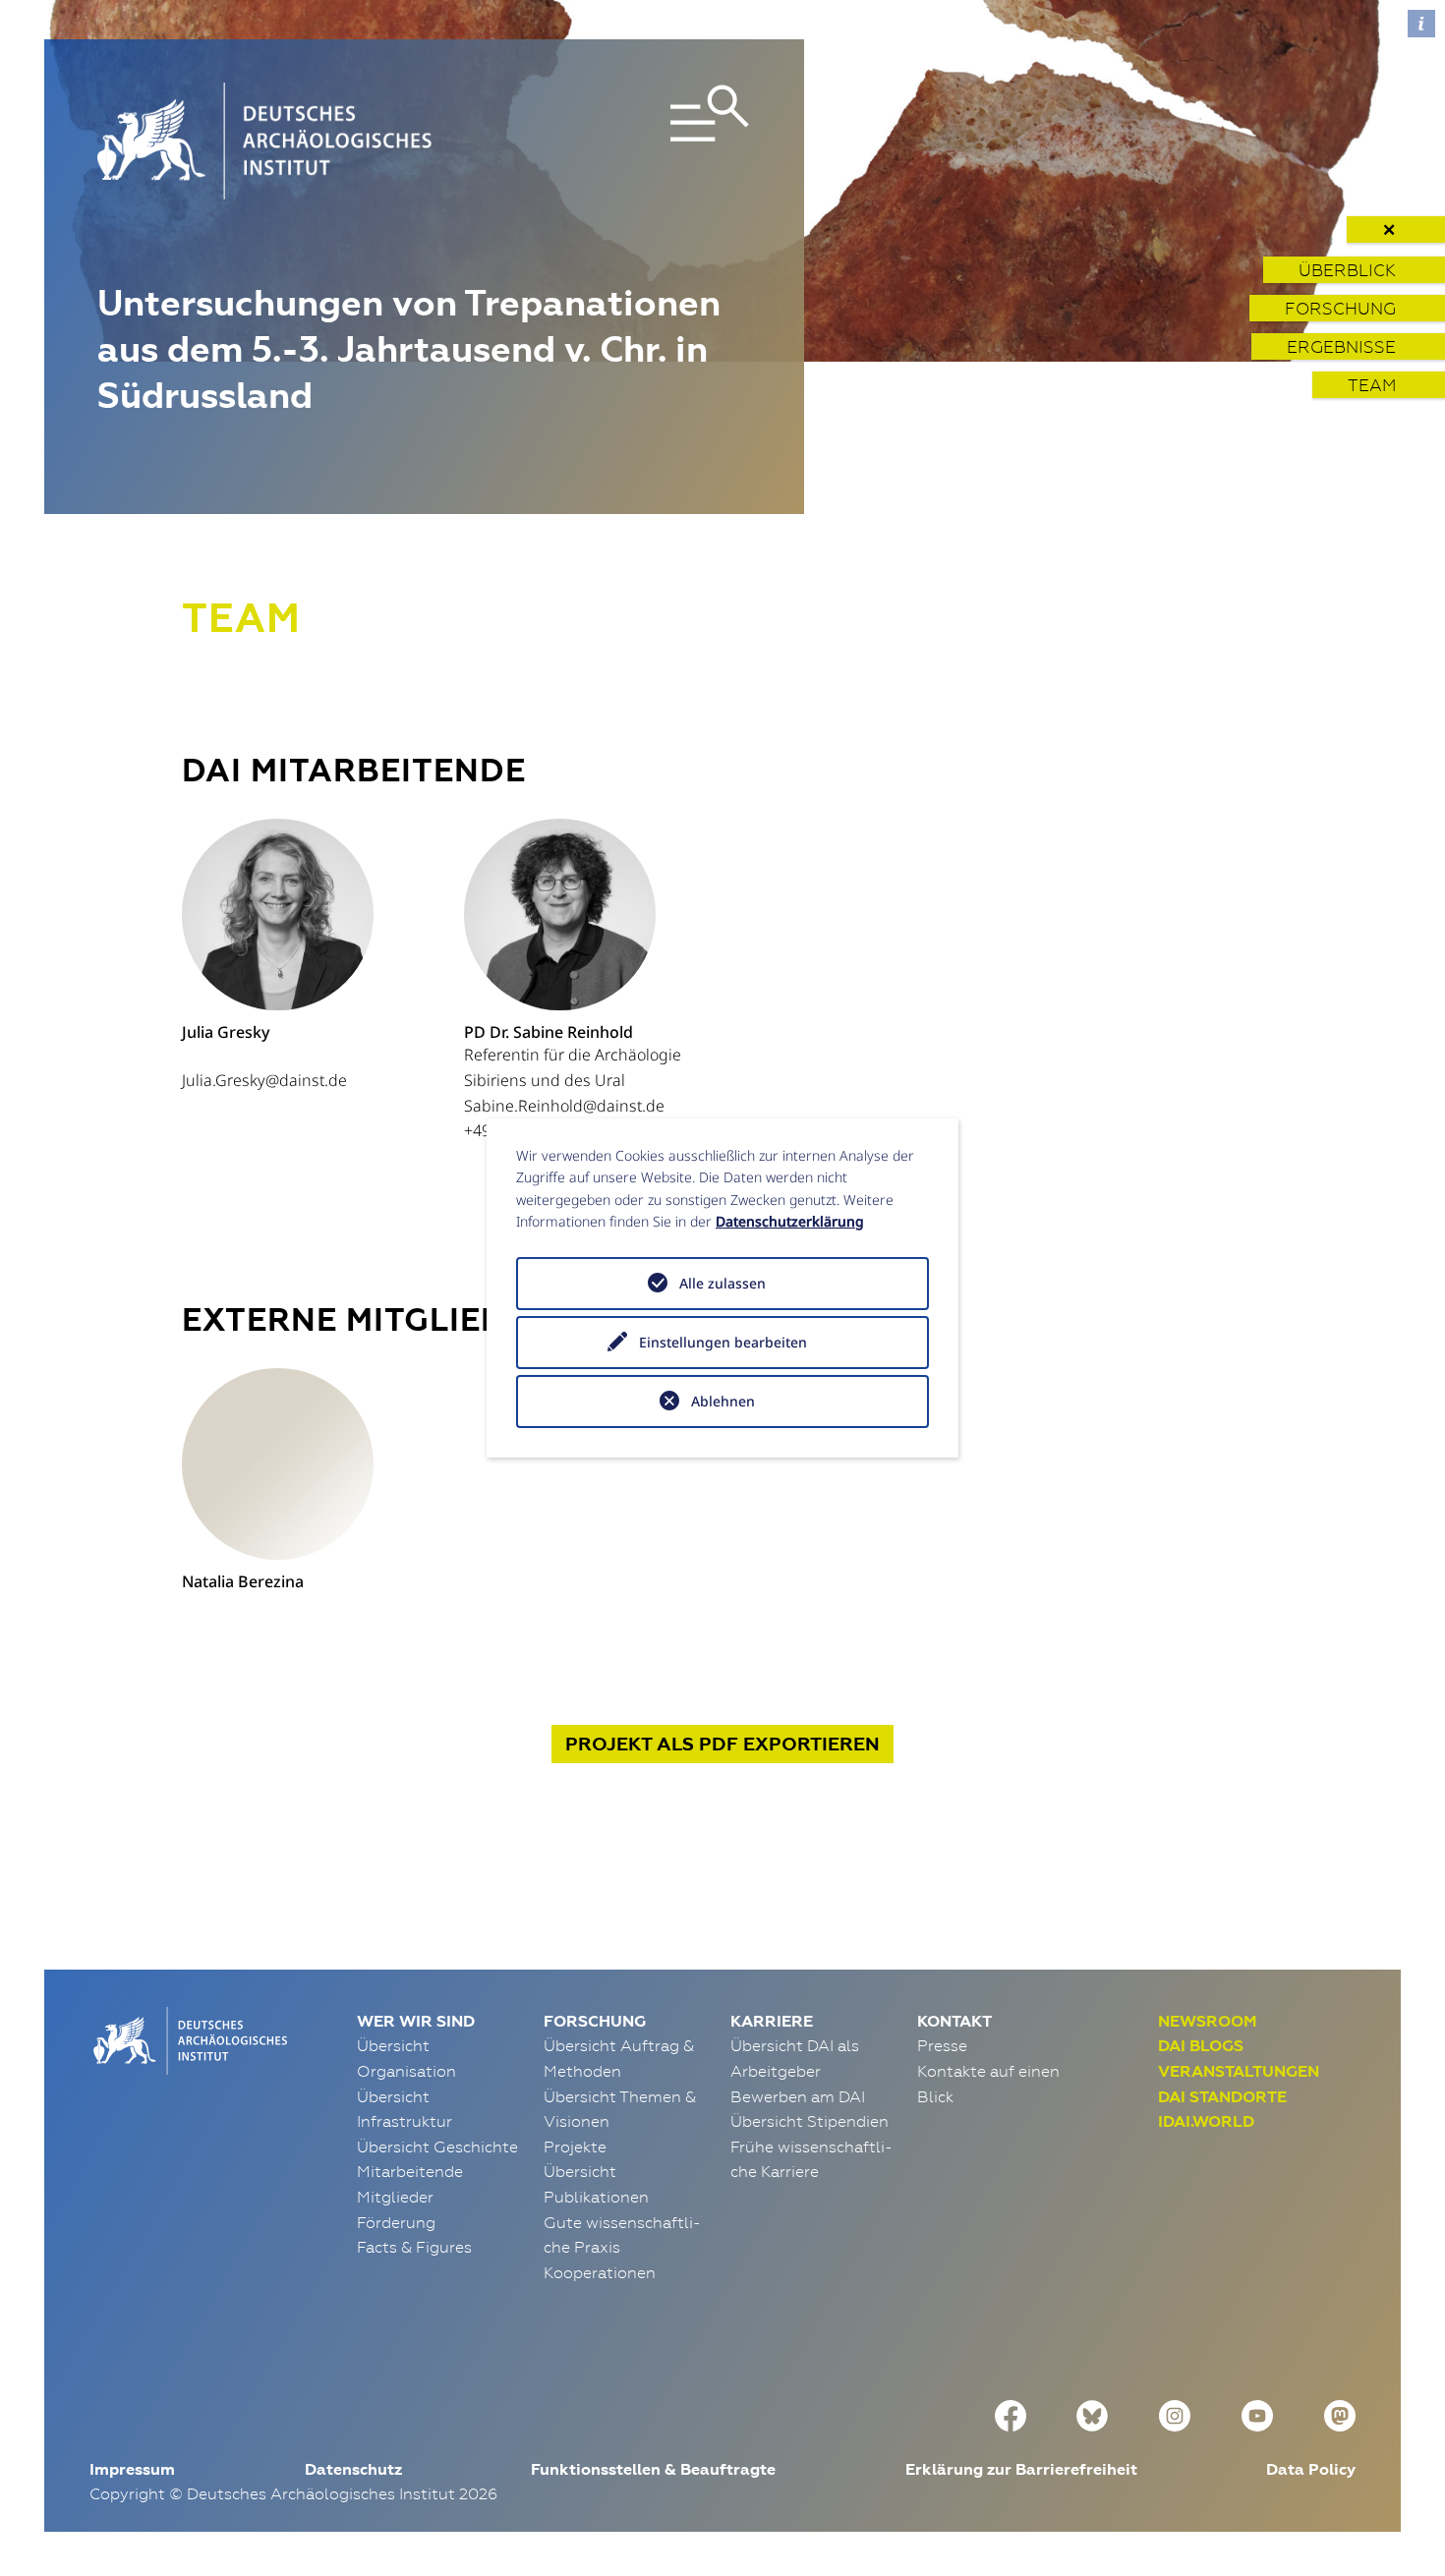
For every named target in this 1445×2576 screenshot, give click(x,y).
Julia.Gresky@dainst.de (264, 1080)
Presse (942, 2045)
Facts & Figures (414, 2247)
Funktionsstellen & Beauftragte (653, 2469)
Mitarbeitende (410, 2171)
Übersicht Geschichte (437, 2147)
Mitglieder (395, 2197)
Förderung (396, 2222)
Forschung (1340, 308)
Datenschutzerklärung (790, 1221)
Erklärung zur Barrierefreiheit (1021, 2469)
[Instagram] (1175, 2413)
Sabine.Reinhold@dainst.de (564, 1106)
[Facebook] (1011, 2413)
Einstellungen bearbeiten (723, 1342)
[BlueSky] (1092, 2413)
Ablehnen (723, 1401)
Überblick (1347, 270)
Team (1372, 385)
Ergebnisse (1341, 346)
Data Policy (1311, 2469)
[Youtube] (1257, 2413)
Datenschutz (353, 2469)
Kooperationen (600, 2272)
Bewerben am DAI (798, 2096)
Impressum (132, 2469)
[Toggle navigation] (646, 141)
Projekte (575, 2147)
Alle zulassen (722, 1283)
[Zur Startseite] (188, 2038)
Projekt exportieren (722, 1744)
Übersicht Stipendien (809, 2121)
